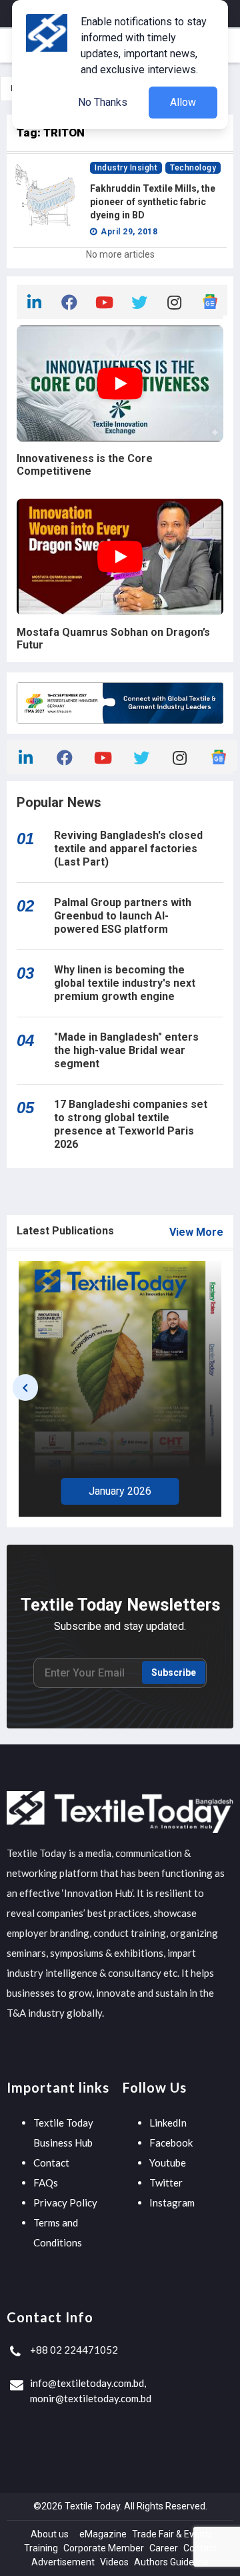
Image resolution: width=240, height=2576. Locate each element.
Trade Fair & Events (172, 2534)
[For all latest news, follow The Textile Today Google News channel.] (210, 300)
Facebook (171, 2143)
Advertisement (63, 2562)
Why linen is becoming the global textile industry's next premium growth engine (125, 983)
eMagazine (103, 2534)
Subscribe (174, 1673)
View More (196, 1232)
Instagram (172, 2202)
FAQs (46, 2183)
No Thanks (103, 102)
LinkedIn (168, 2123)
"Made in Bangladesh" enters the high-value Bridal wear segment (126, 1050)
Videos (114, 2562)
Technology (193, 168)
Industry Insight (126, 168)
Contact (51, 2163)
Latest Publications (65, 1231)
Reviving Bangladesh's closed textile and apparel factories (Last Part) (128, 849)
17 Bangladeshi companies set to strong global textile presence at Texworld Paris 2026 (131, 1124)
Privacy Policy (65, 2202)
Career (164, 2548)
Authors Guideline (171, 2562)
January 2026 (120, 1491)
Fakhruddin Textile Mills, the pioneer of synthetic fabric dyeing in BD (153, 202)
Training (41, 2548)
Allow (183, 102)
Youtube (168, 2163)
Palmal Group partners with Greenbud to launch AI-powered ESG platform (123, 916)
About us (50, 2534)
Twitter (166, 2183)
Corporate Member (104, 2548)
